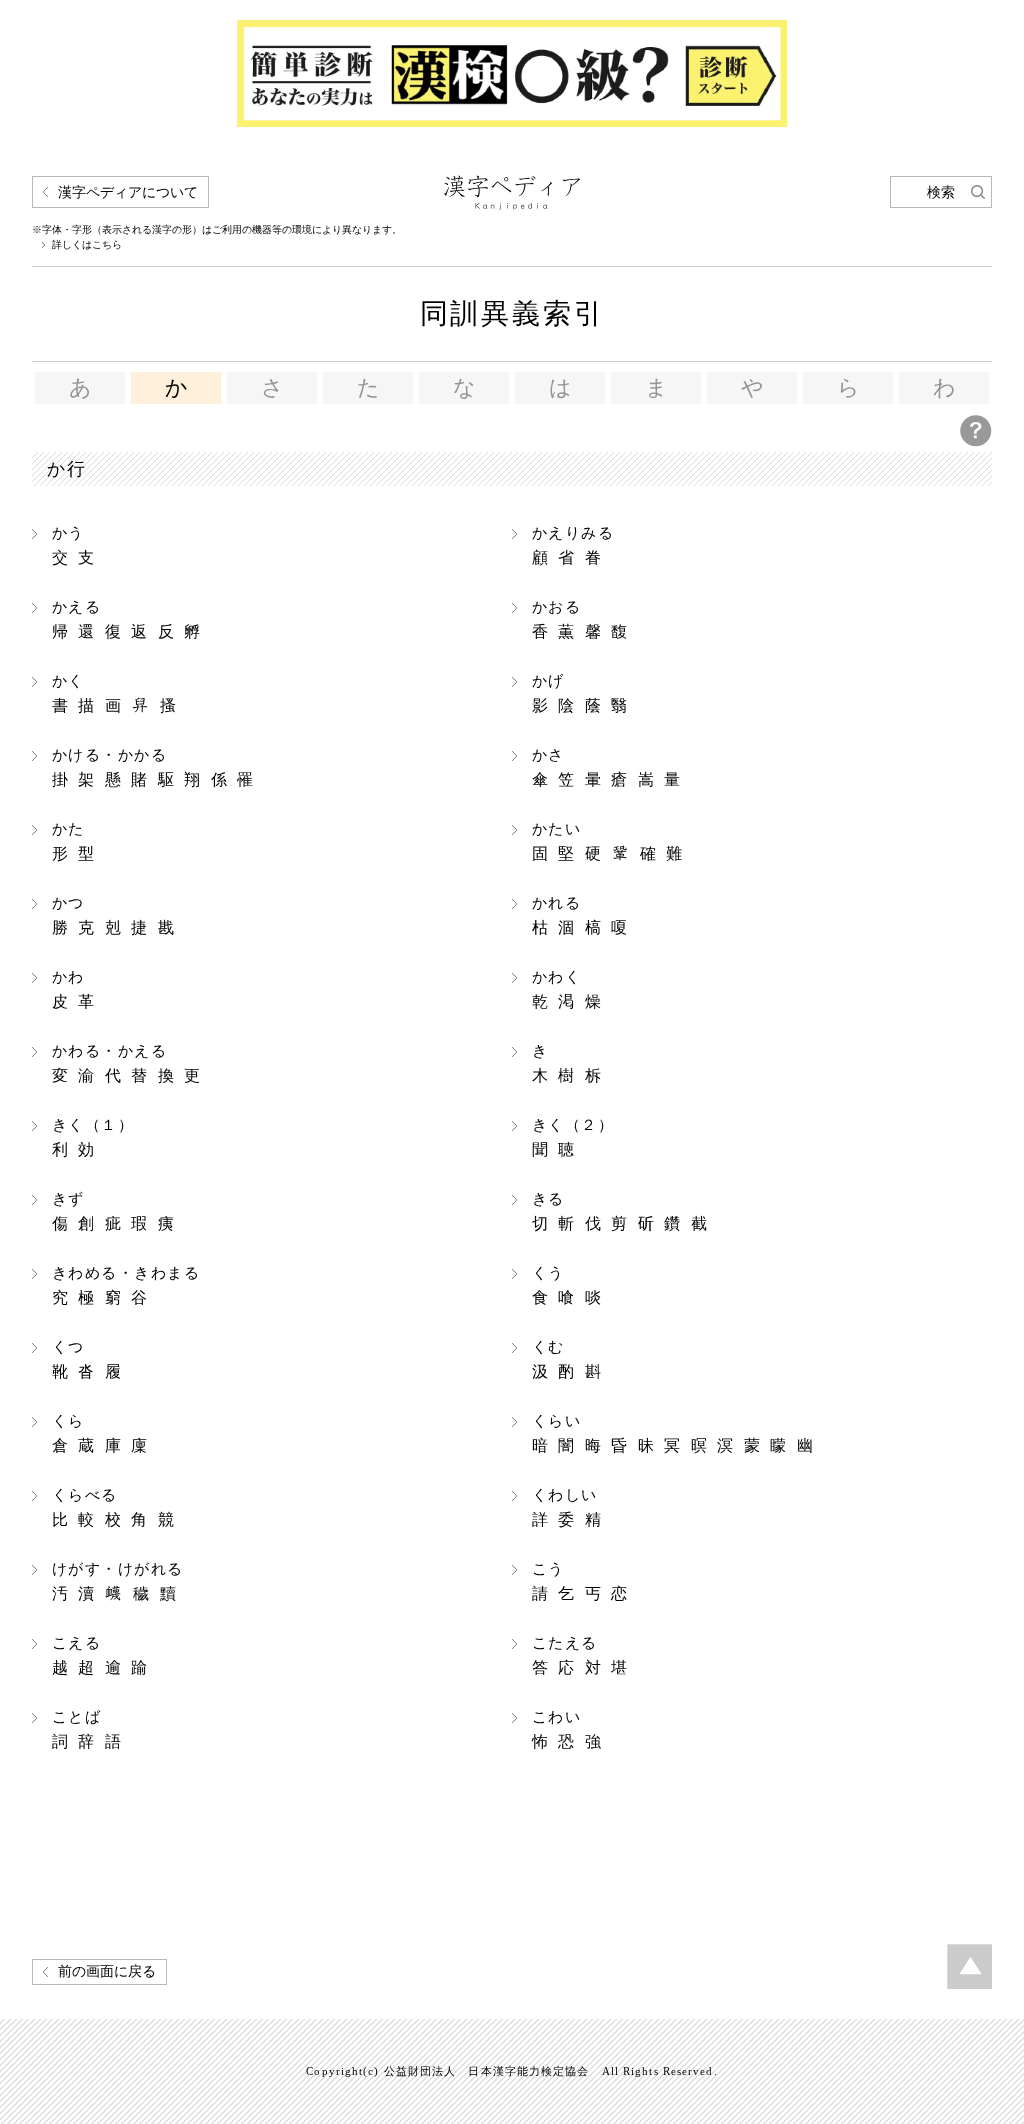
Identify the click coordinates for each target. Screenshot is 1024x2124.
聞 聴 (573, 1137)
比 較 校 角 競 (114, 1507)
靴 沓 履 (88, 1359)
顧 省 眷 (573, 545)
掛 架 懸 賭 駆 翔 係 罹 (154, 767)
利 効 (93, 1137)
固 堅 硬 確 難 (609, 841)
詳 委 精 (568, 1507)
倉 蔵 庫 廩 (101, 1433)
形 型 (75, 841)
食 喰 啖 (568, 1285)
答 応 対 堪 (581, 1655)
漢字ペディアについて (128, 192)
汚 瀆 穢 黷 (118, 1581)
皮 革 (75, 989)
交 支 (75, 545)
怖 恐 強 (568, 1729)
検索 (941, 192)
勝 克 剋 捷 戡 (114, 915)
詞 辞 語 (88, 1729)
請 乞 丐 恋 (581, 1581)
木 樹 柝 (568, 1063)
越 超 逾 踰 (101, 1655)
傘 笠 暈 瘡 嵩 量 (608, 767)
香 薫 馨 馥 (581, 619)
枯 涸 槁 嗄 (581, 915)
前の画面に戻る (107, 1971)
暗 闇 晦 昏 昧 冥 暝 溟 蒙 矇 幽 (674, 1433)
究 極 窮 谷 (126, 1285)
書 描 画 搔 (115, 693)
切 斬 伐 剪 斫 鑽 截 (621, 1211)
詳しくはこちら (87, 245)
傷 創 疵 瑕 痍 (114, 1211)
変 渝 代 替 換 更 (128, 1063)
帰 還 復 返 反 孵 (128, 619)
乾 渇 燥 (568, 989)
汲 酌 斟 (568, 1359)
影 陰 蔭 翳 (581, 693)
